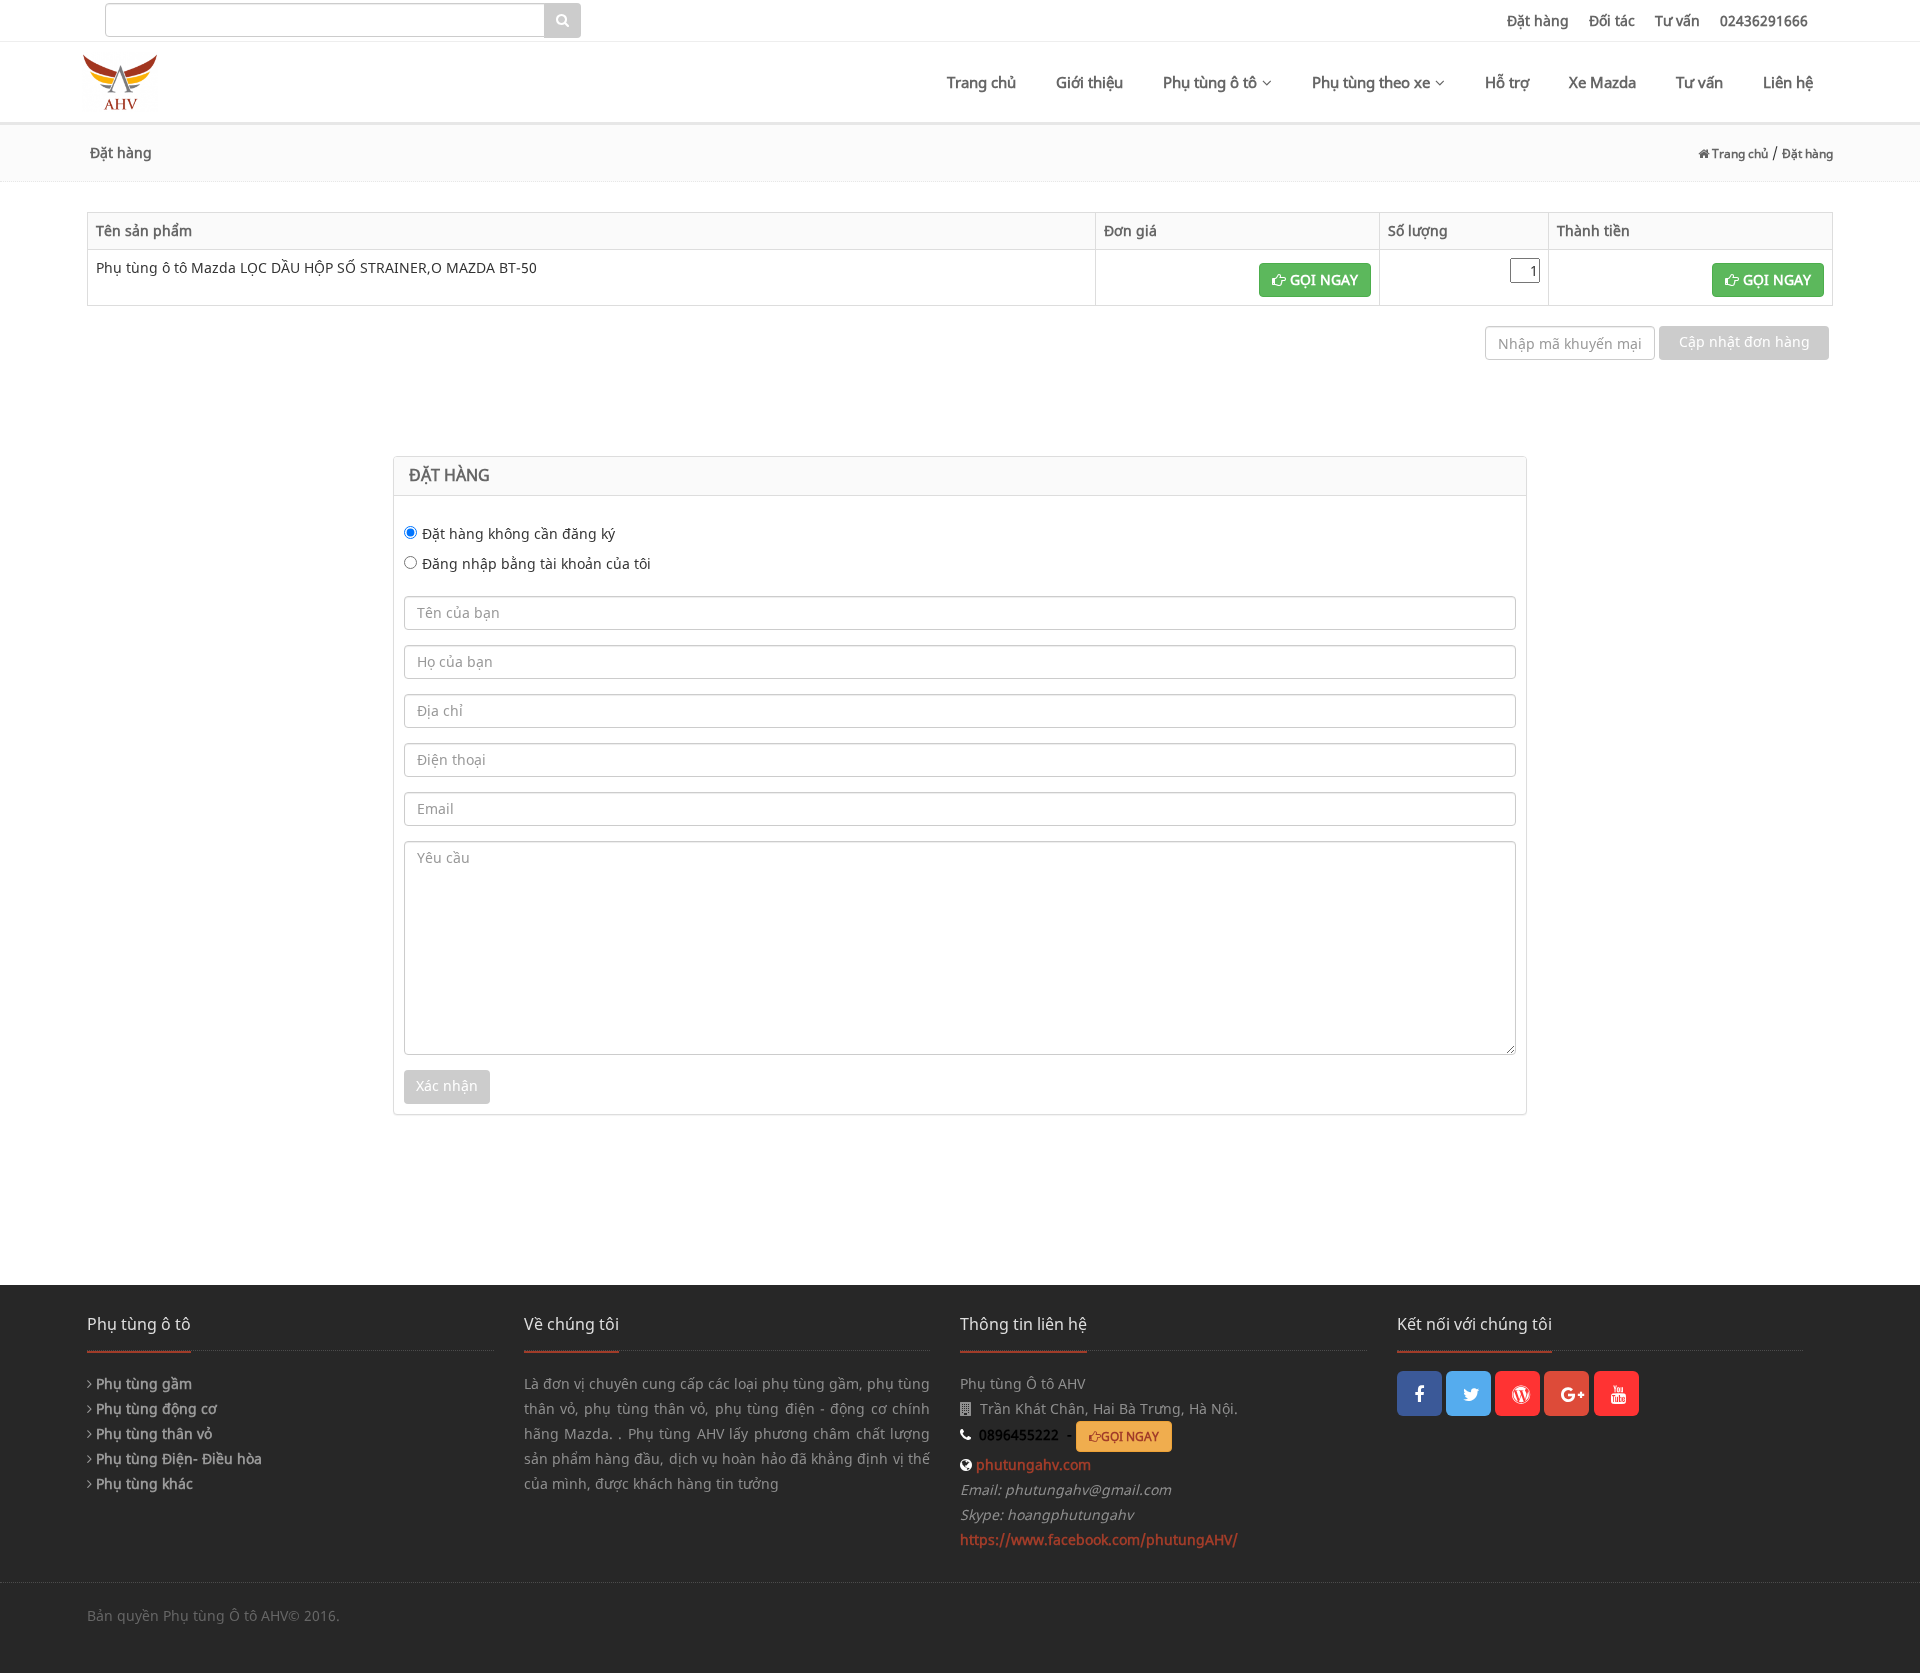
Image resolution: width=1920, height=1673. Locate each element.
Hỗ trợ (1507, 82)
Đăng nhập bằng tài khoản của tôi (536, 563)
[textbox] (325, 20)
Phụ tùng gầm (142, 1383)
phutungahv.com (1031, 1464)
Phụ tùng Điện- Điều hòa (177, 1458)
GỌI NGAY (1322, 279)
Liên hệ (1788, 82)
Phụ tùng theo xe (1371, 82)
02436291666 (1764, 20)
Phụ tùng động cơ (154, 1408)
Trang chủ (981, 82)
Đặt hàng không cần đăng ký (518, 533)
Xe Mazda (1602, 82)
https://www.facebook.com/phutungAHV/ (1099, 1539)
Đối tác (1612, 20)
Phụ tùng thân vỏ (152, 1433)
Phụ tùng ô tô (1210, 82)
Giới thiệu (1089, 82)
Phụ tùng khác (142, 1483)
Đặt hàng (1538, 20)
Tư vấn (1677, 20)
